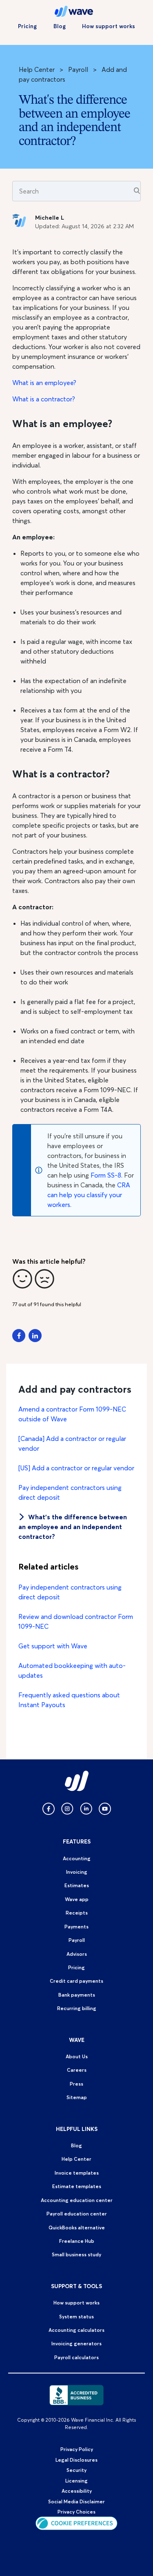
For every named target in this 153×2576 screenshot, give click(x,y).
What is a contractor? (44, 399)
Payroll (78, 69)
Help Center (37, 69)
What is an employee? (44, 383)
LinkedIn (35, 1336)
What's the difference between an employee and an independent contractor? (73, 1527)
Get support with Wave (53, 1646)
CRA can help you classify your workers (89, 1195)
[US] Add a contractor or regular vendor (76, 1468)
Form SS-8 (106, 1175)
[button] (22, 1279)
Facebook (19, 1336)
